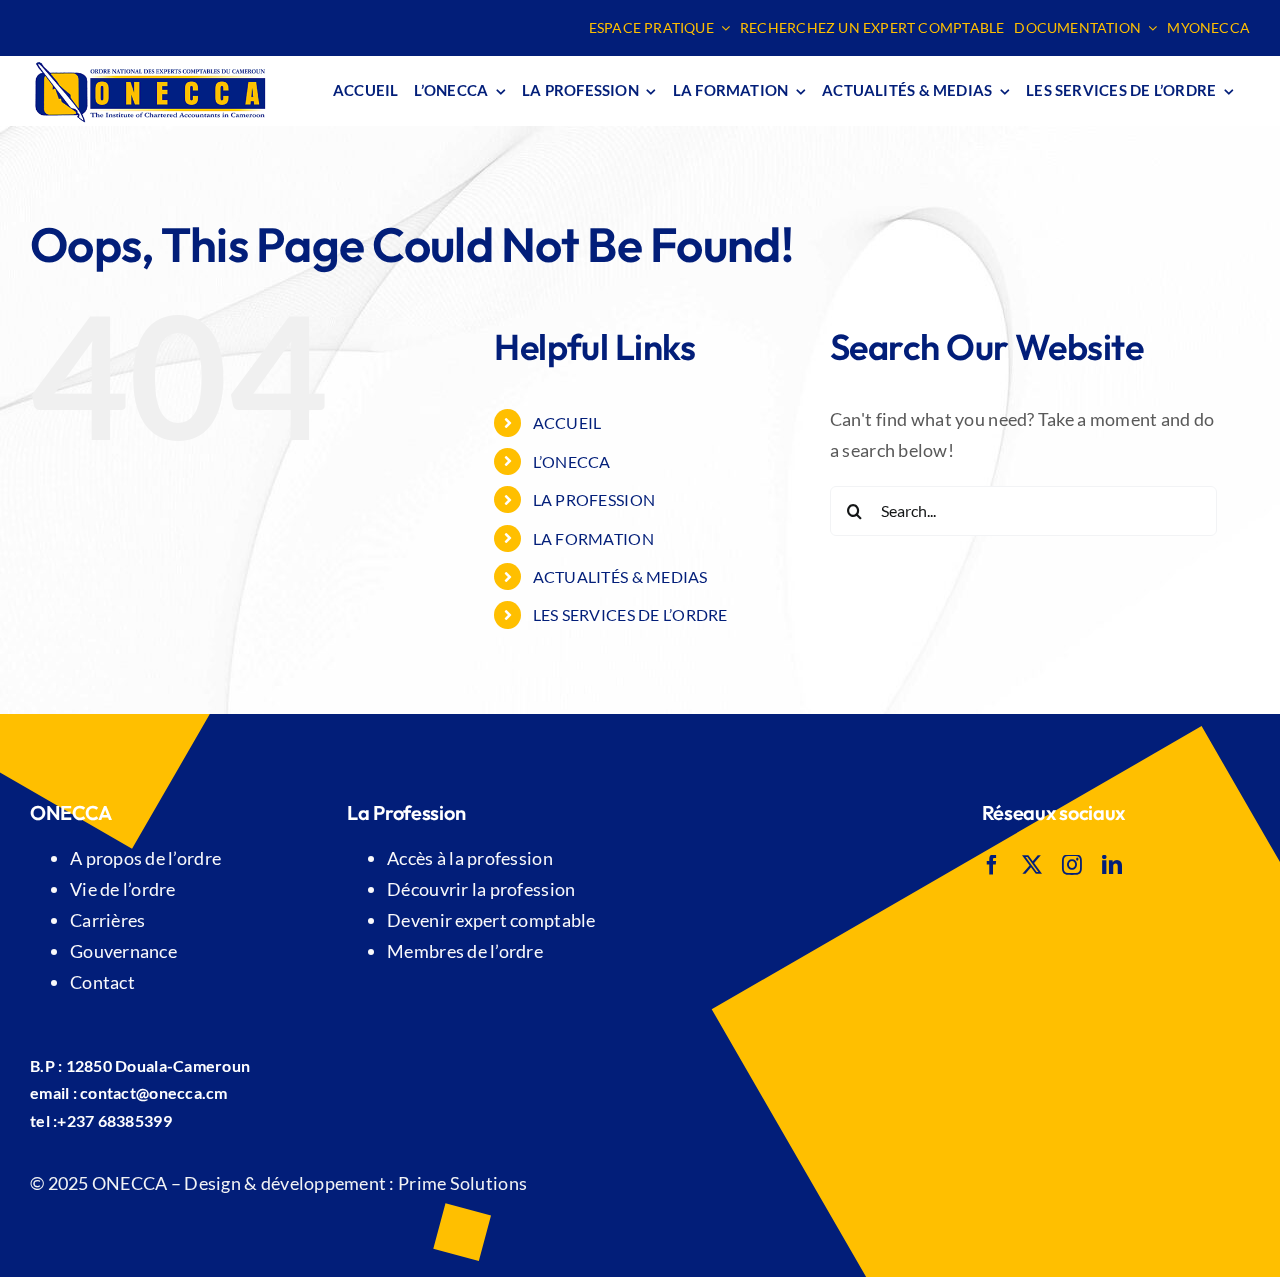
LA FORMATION (593, 538)
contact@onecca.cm (154, 1092)
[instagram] (1072, 865)
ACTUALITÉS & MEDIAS (620, 576)
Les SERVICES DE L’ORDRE (630, 614)
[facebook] (992, 865)
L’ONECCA (572, 461)
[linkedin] (1112, 865)
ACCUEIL (567, 422)
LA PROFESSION (594, 499)
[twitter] (1032, 865)
